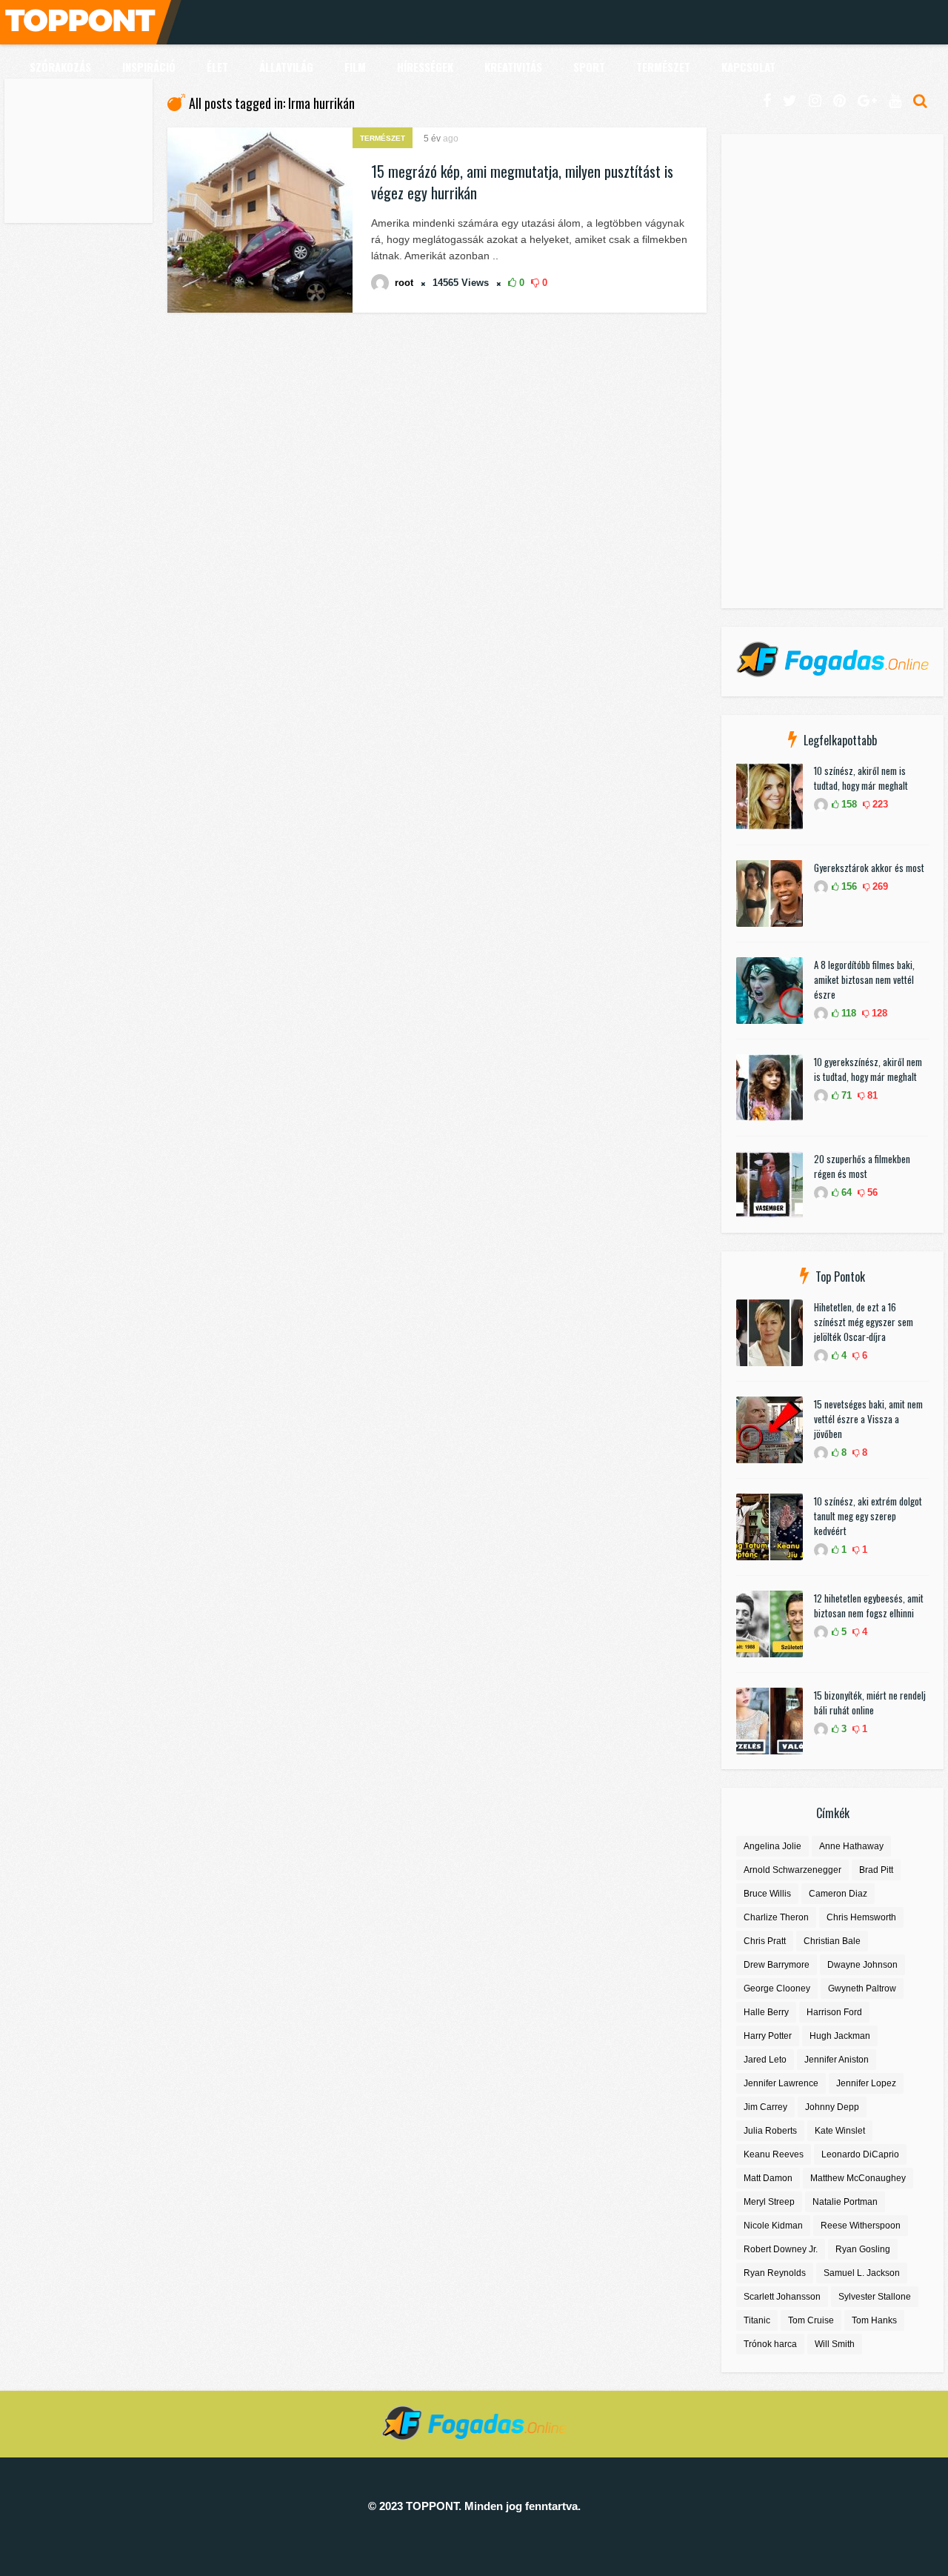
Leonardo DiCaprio (860, 2154)
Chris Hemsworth (861, 1917)
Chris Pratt (765, 1941)
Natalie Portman (845, 2202)
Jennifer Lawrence (781, 2083)
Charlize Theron (776, 1917)
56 (871, 1192)
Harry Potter (768, 2036)
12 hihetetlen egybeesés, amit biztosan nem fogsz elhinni (869, 1605)
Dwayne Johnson (862, 1965)
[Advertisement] (79, 153)
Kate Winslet (840, 2131)
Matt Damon (768, 2178)
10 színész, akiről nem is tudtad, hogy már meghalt (861, 778)
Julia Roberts (770, 2131)
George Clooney (777, 1988)
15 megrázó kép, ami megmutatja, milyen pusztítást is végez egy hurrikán (522, 182)
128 (878, 1013)
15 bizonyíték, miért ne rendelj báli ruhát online (870, 1703)
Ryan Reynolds (775, 2273)
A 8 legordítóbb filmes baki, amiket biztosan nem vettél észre (864, 979)
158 (848, 804)
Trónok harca (770, 2344)
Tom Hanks (874, 2320)
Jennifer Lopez (866, 2083)
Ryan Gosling (863, 2249)
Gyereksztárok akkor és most (869, 868)
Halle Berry (766, 2012)
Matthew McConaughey (858, 2178)
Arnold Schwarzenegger (792, 1870)
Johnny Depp (832, 2107)
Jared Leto (765, 2060)
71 (845, 1095)
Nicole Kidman (773, 2226)
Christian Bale (832, 1941)
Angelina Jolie (772, 1846)
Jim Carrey (765, 2107)
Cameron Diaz (838, 1894)
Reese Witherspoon (861, 2226)
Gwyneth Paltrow (862, 1988)
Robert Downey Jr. (781, 2249)
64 (845, 1192)
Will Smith (835, 2344)
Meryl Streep (769, 2202)
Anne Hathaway (851, 1846)
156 (848, 886)
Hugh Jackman (840, 2036)
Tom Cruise (811, 2320)
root (404, 283)
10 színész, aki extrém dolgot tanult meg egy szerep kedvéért (868, 1516)
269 (879, 886)
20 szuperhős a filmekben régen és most (862, 1166)
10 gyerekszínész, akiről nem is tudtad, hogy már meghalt (868, 1069)
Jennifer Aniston (837, 2060)
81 (871, 1095)
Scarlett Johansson (782, 2297)
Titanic (757, 2320)
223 (879, 804)
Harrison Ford (834, 2012)
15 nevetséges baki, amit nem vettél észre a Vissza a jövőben (868, 1419)
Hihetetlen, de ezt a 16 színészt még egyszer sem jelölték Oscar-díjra (864, 1322)
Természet (383, 138)
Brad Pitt (876, 1870)
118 (847, 1013)
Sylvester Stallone (875, 2297)
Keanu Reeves (774, 2154)
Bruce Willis (767, 1894)
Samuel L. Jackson (862, 2273)
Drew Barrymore (777, 1965)
